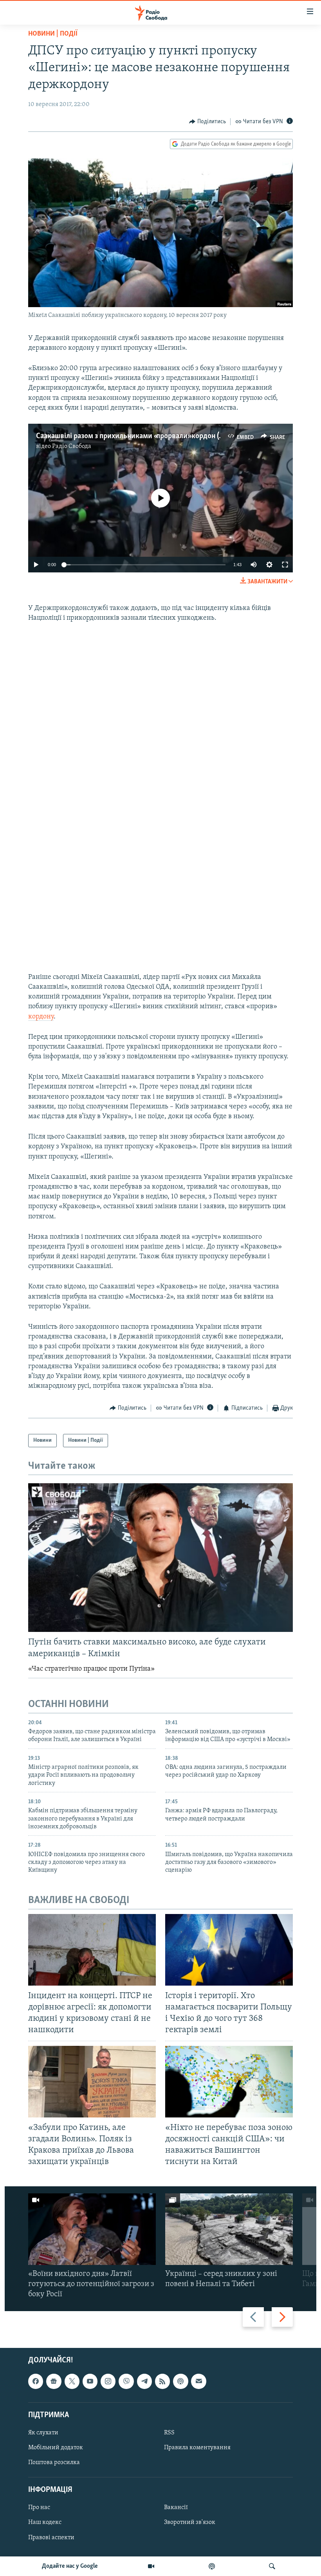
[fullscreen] (285, 565)
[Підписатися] (198, 2382)
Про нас (39, 2508)
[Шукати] (272, 2566)
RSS (169, 2433)
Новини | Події (53, 34)
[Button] (207, 122)
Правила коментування (197, 2448)
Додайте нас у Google (70, 2566)
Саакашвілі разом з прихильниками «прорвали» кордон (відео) (137, 436)
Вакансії (176, 2508)
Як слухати (43, 2433)
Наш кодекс (45, 2523)
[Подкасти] (212, 2566)
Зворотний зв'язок (190, 2523)
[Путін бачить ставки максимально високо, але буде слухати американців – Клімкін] (160, 1558)
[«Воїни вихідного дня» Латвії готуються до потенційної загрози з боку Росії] (92, 2229)
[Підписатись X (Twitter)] (72, 2382)
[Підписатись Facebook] (36, 2382)
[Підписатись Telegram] (144, 2382)
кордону (41, 1017)
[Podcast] (180, 2382)
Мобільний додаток (56, 2448)
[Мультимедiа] (151, 2566)
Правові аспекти (51, 2538)
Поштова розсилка (54, 2463)
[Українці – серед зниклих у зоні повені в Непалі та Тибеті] (229, 2229)
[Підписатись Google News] (54, 2382)
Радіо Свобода (72, 446)
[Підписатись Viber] (126, 2382)
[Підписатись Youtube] (90, 2382)
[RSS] (162, 2382)
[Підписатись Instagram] (108, 2382)
